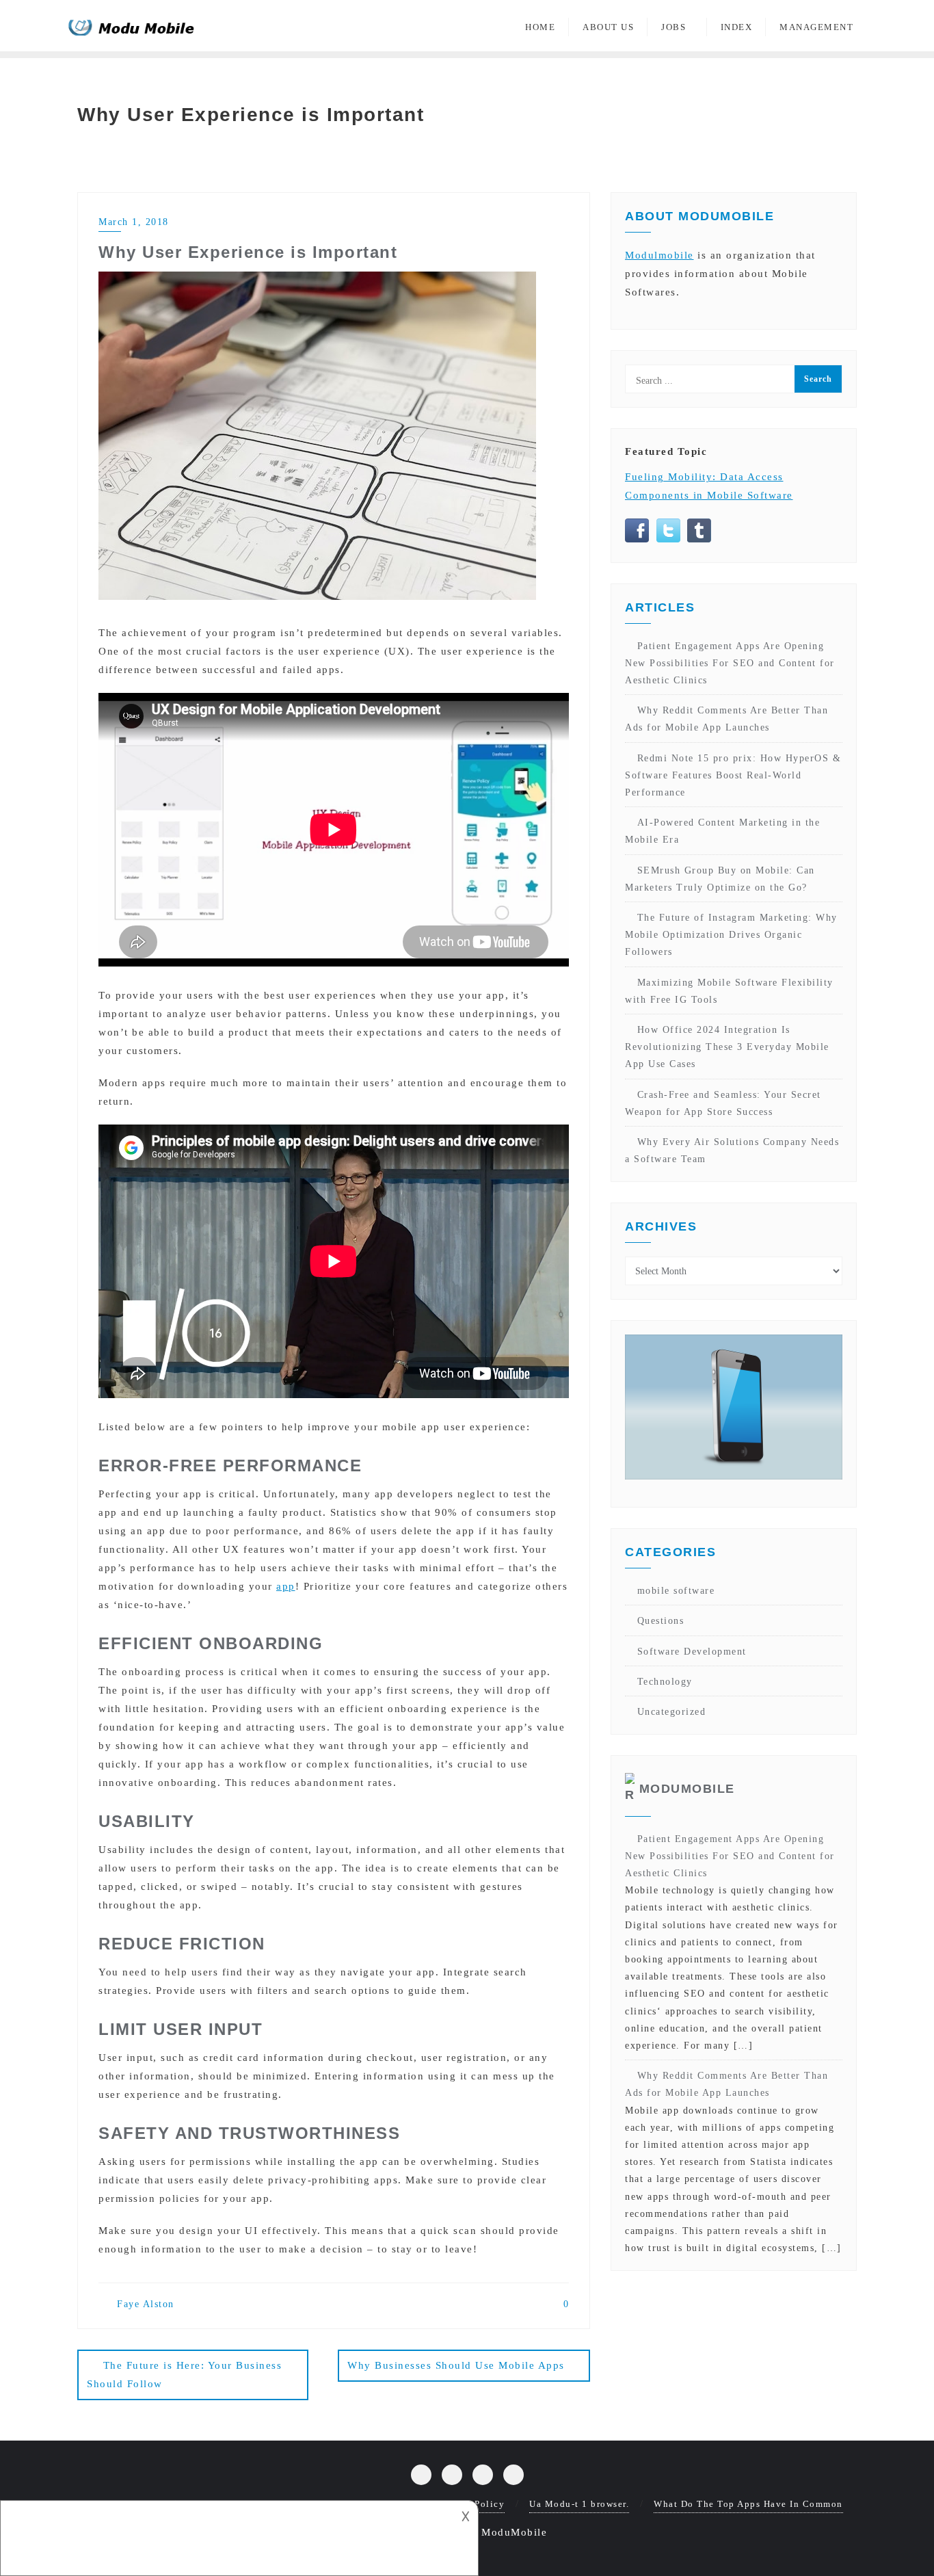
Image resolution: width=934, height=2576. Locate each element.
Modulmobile (659, 255)
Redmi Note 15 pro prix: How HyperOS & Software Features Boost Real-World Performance (733, 775)
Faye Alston (144, 2304)
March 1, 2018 (134, 222)
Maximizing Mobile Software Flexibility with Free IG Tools (729, 991)
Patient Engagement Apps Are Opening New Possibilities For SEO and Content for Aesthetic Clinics (730, 663)
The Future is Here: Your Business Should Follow (184, 2375)
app (286, 1586)
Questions (661, 1621)
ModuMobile (687, 1789)
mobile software (676, 1591)
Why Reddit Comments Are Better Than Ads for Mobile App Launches (726, 719)
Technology (665, 1682)
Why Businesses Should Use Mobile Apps (456, 2365)
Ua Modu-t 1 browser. (579, 2504)
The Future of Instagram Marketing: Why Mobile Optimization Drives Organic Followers (731, 935)
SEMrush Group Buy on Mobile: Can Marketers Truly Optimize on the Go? (720, 879)
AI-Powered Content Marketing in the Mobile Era (722, 831)
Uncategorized (671, 1712)
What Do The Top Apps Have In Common (748, 2504)
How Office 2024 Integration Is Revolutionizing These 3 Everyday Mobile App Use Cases (727, 1047)
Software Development (692, 1652)
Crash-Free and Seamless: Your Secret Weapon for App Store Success (723, 1103)
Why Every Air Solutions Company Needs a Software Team (732, 1151)
